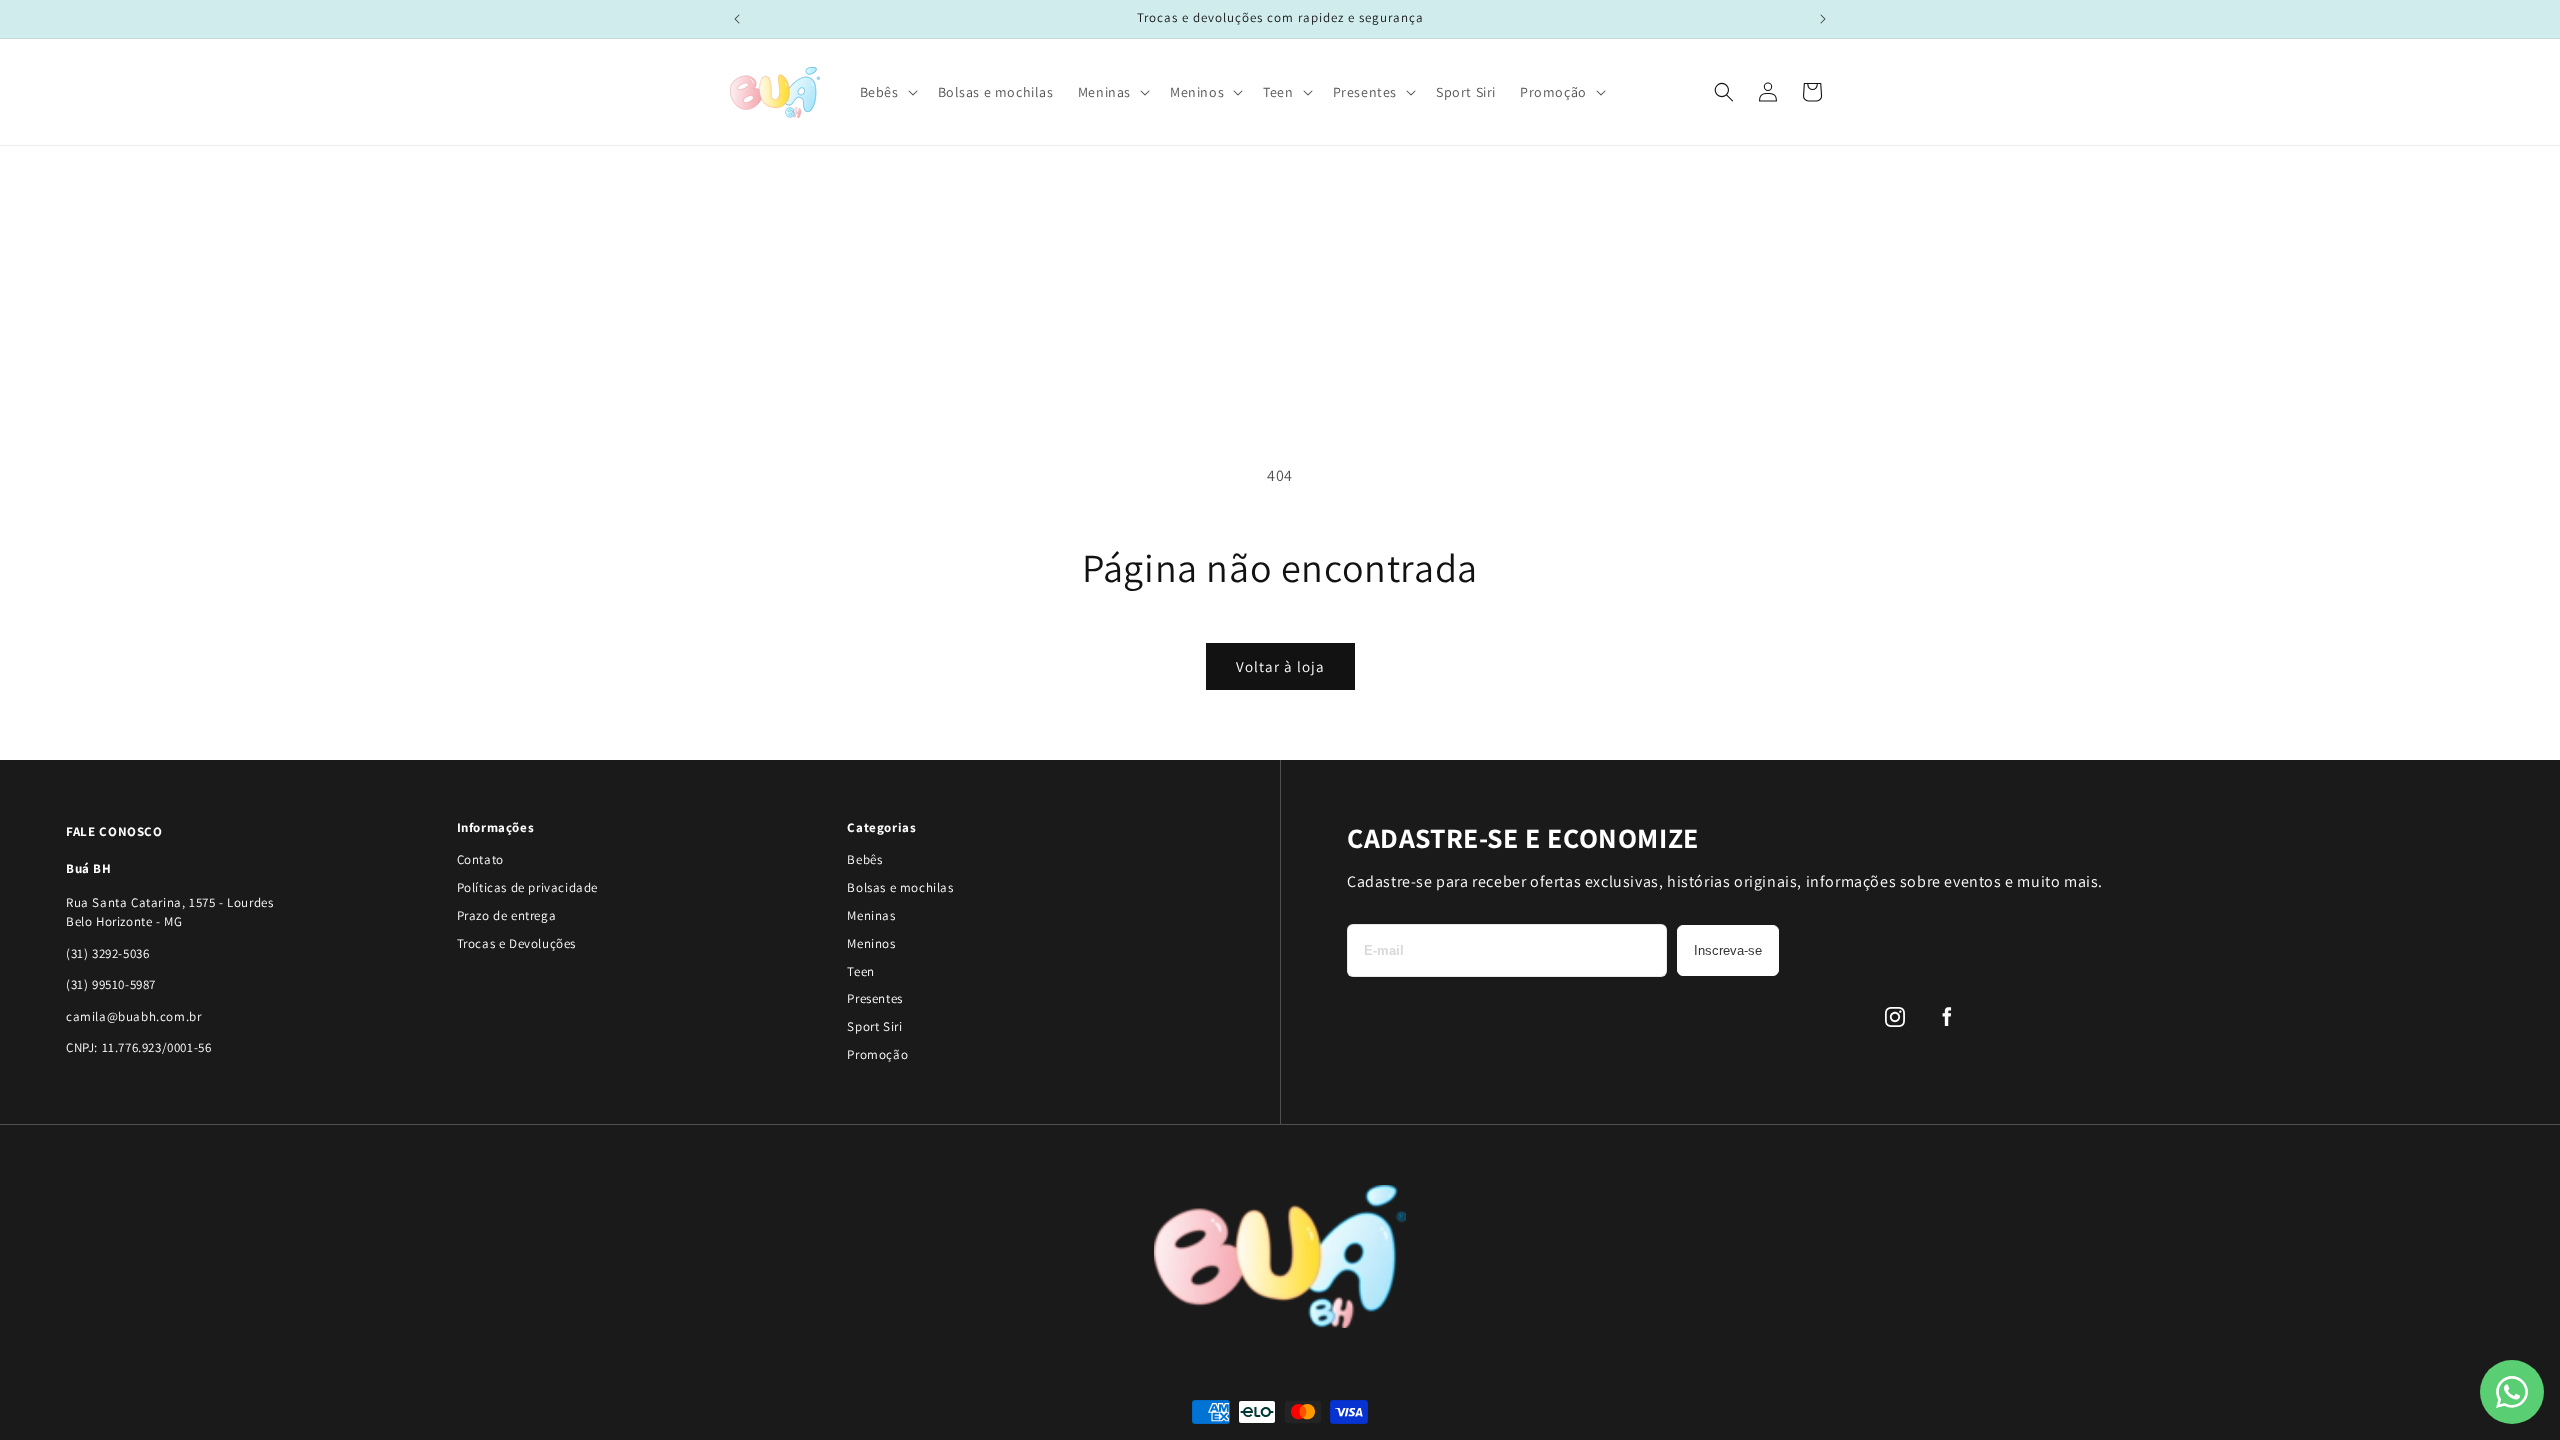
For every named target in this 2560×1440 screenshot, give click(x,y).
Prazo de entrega (507, 915)
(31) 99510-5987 (111, 984)
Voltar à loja (1280, 666)
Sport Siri (874, 1026)
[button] (887, 92)
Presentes (874, 998)
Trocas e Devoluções (516, 943)
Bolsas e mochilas (900, 887)
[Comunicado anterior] (737, 19)
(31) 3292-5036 (107, 953)
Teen (860, 971)
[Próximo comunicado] (1823, 19)
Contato (480, 859)
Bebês (864, 859)
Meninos (871, 943)
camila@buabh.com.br (133, 1016)
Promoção (877, 1054)
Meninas (871, 915)
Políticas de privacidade (527, 887)
